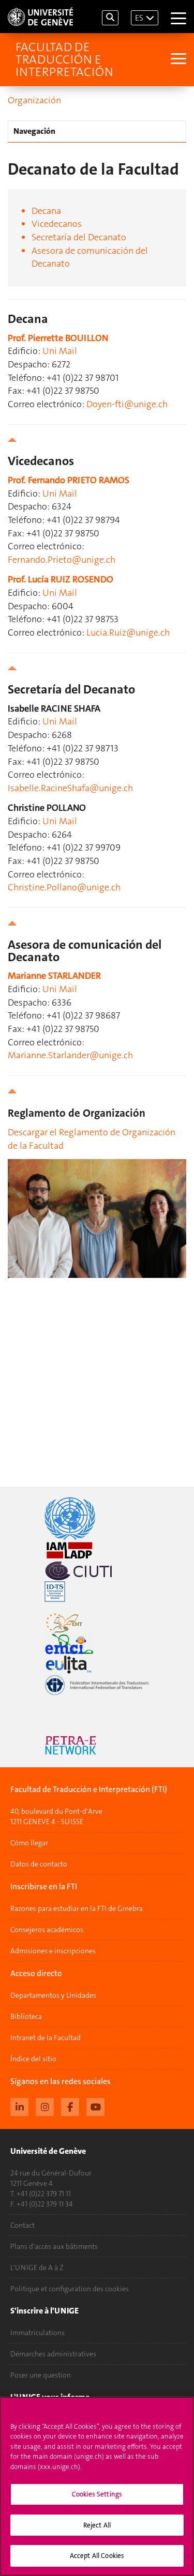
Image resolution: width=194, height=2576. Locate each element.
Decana (46, 211)
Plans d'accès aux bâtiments (54, 2246)
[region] (97, 2486)
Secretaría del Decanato (79, 237)
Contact (23, 2225)
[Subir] (97, 440)
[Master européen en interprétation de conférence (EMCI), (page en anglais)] (97, 1644)
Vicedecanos (57, 224)
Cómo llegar (29, 1843)
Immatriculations (38, 2333)
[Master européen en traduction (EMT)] (97, 1623)
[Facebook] (70, 2106)
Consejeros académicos (47, 1930)
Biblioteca (26, 2016)
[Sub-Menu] (177, 60)
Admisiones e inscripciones (53, 1951)
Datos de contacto (39, 1864)
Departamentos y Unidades (53, 1995)
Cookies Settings (97, 2494)
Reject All (97, 2525)
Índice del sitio (33, 2059)
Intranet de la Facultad (46, 2038)
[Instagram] (45, 2106)
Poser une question (41, 2375)
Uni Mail (60, 351)
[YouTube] (95, 2106)
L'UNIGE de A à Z (37, 2268)
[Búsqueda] (110, 18)
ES (139, 18)
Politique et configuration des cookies (70, 2289)
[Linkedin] (19, 2106)
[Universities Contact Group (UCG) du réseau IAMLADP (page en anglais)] (97, 1550)
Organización (34, 100)
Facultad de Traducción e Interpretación (64, 59)
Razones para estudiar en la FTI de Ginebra (77, 1908)
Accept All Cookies (97, 2556)
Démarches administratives (53, 2354)
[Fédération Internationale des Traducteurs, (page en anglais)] (97, 1685)
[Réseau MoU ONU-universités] (97, 1518)
